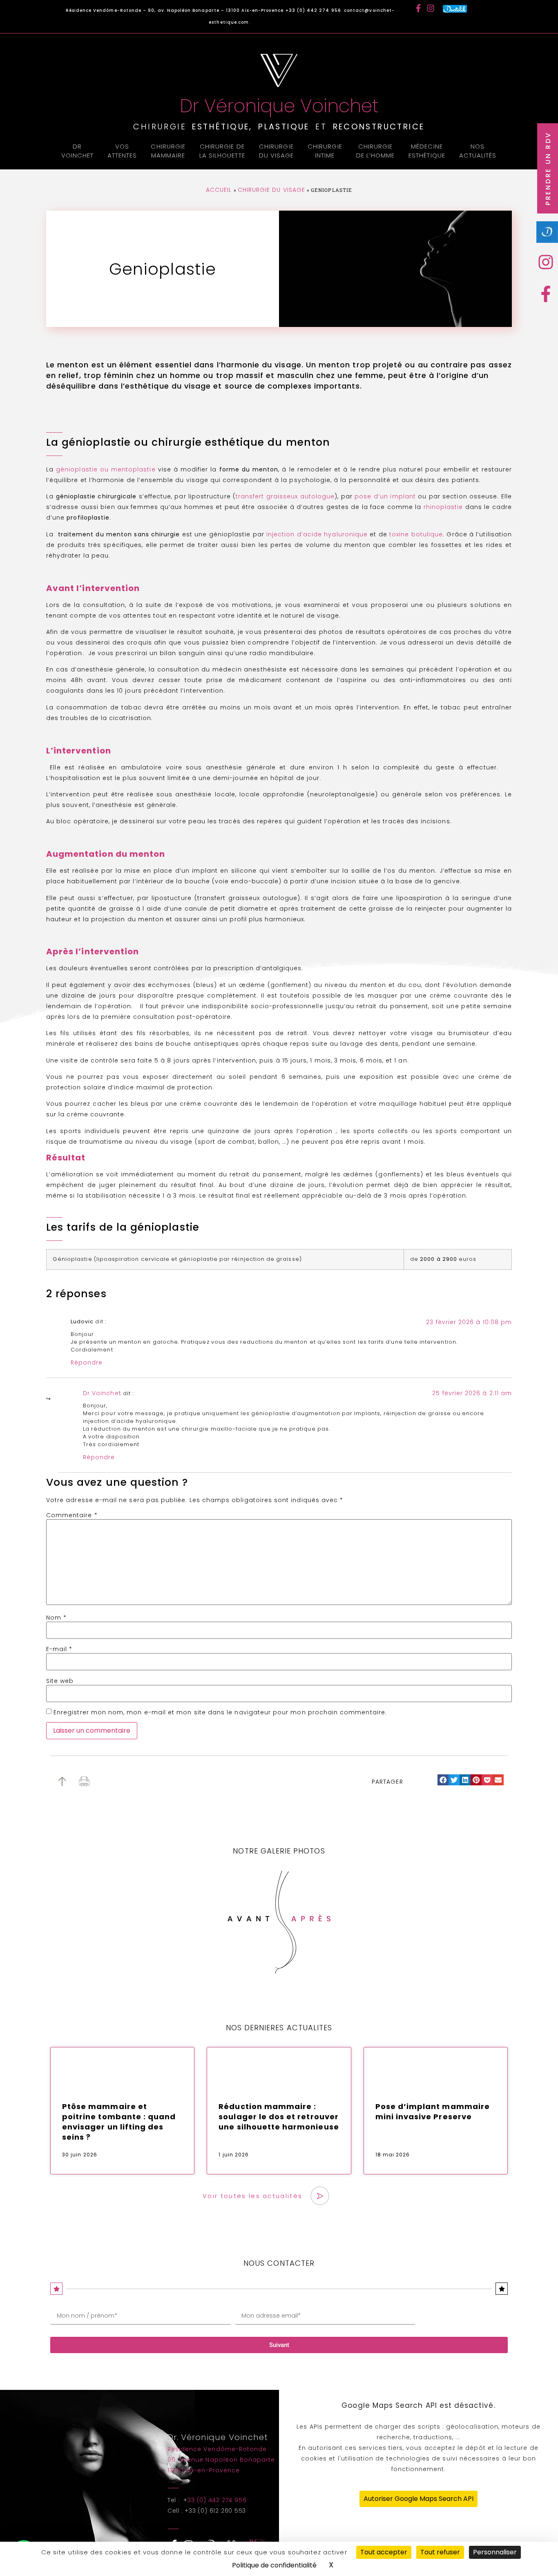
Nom (56, 1618)
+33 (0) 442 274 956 (314, 10)
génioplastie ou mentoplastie (106, 469)
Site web (60, 1681)
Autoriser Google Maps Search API (418, 2499)
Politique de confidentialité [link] (274, 2565)
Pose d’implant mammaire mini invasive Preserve (433, 2111)
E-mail (59, 1649)
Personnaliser (495, 2552)
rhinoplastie (444, 507)
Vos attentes (122, 151)
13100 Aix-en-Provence (204, 2470)
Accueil (219, 190)
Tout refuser (440, 2552)
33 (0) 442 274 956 (217, 2500)
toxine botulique (416, 534)
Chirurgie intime (325, 151)
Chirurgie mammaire (168, 151)
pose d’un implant (385, 496)
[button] (443, 1780)
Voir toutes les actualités (252, 2196)
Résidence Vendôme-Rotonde (217, 2449)
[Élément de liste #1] (548, 262)
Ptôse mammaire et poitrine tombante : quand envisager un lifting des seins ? (119, 2122)
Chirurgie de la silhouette (222, 151)
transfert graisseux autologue (285, 496)
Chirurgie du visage (277, 151)
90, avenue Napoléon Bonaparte (221, 2460)
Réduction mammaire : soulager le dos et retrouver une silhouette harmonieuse (279, 2117)
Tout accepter (384, 2552)
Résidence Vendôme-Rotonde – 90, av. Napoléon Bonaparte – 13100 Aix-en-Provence (175, 10)
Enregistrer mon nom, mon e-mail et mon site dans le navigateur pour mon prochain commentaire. (220, 1712)
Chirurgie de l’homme (376, 151)
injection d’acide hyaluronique (317, 534)
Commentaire (72, 1515)
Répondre (87, 1362)
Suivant (279, 2345)
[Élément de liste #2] (548, 294)
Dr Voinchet (77, 151)
